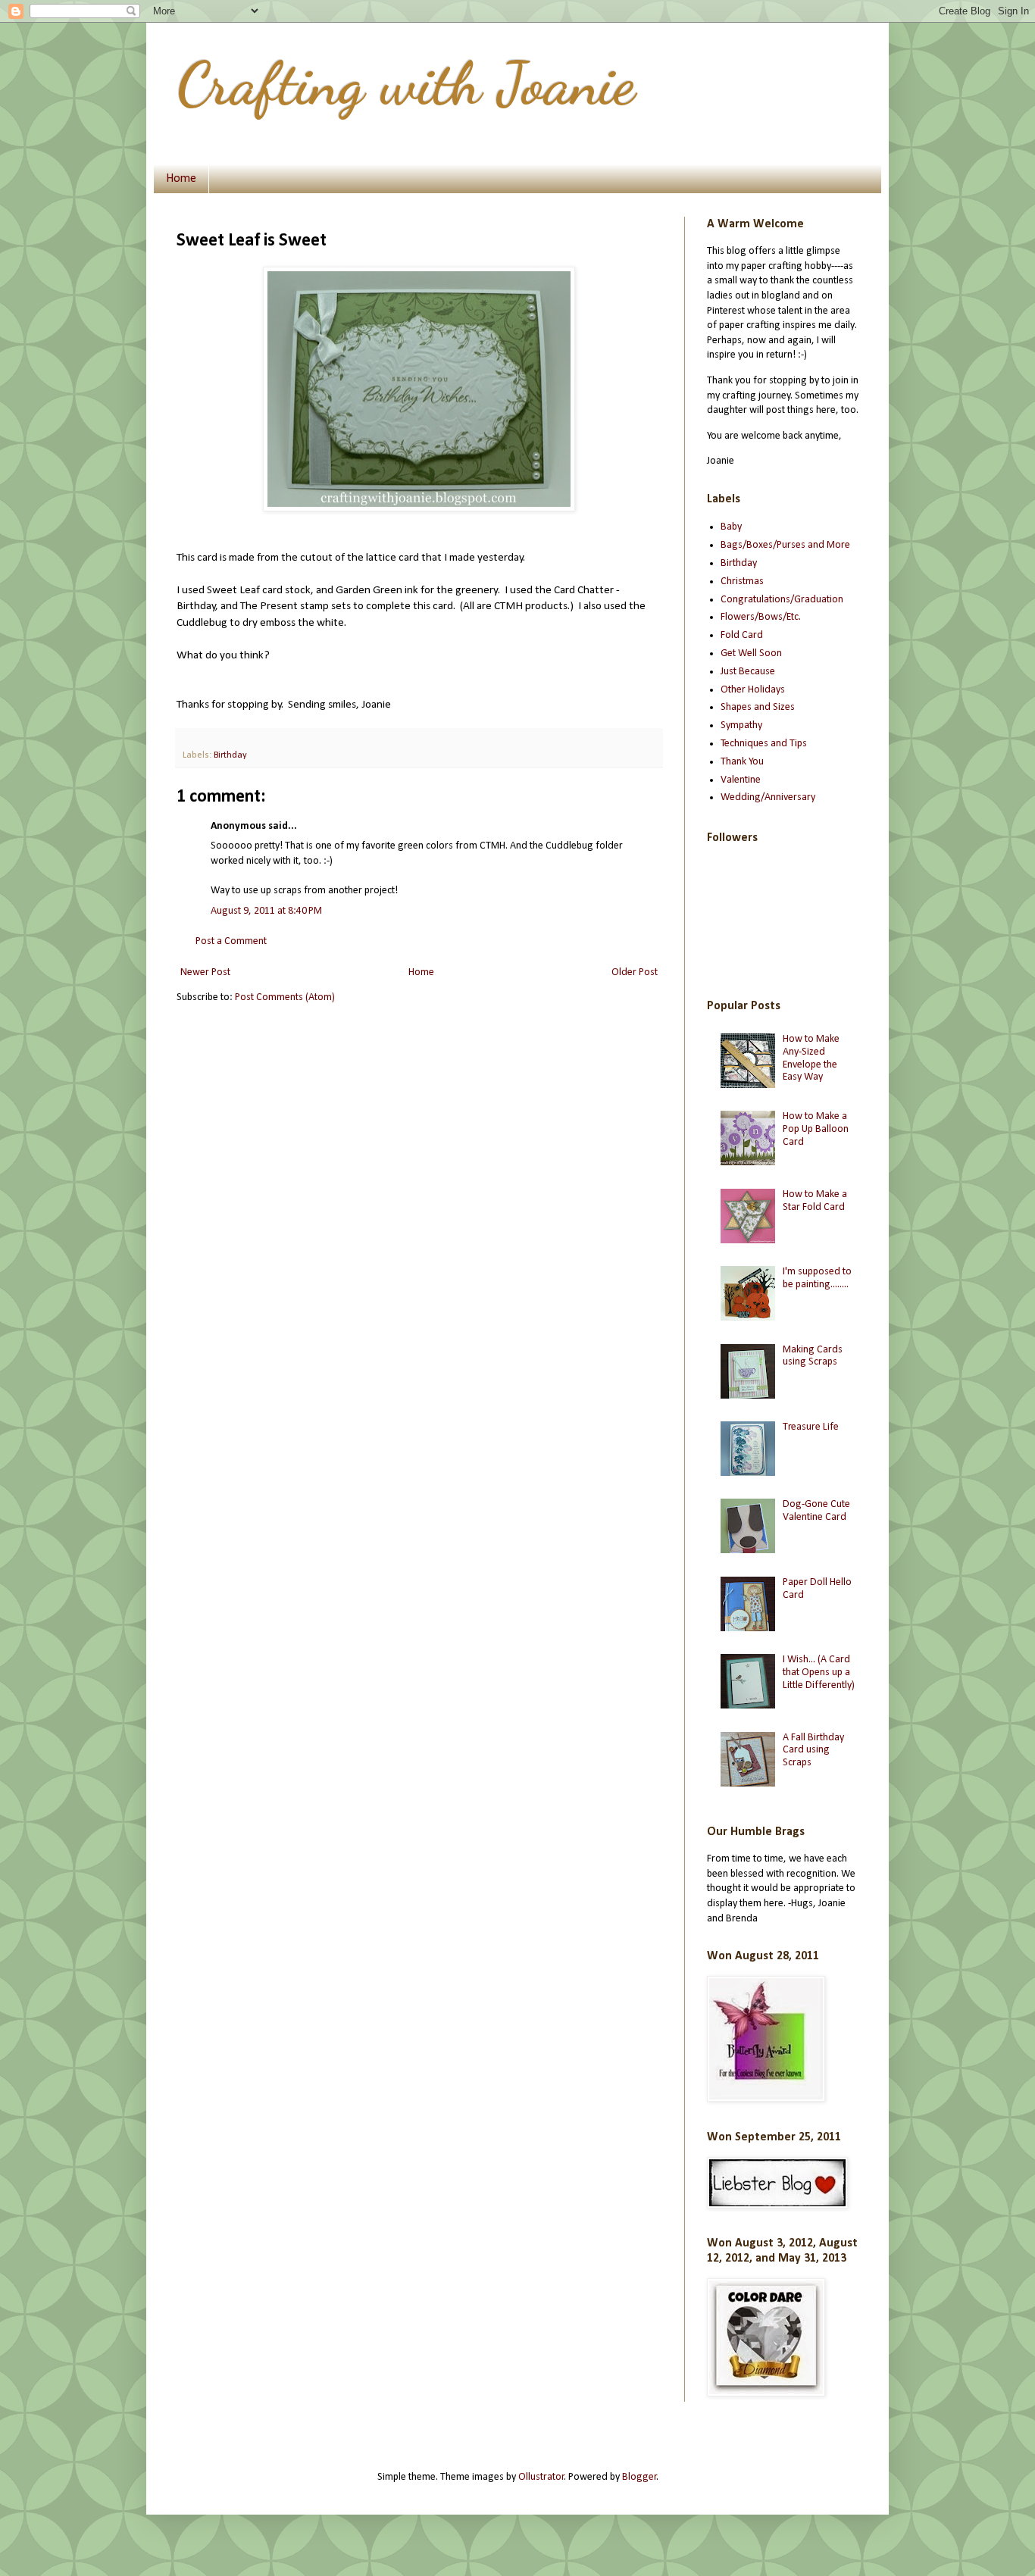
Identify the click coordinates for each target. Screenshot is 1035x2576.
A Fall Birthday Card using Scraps (813, 1751)
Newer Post (205, 972)
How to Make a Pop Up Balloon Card (816, 1129)
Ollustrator (541, 2477)
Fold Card (742, 635)
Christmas (742, 581)
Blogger (639, 2477)
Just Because (748, 672)
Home (181, 179)
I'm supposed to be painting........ (817, 1278)
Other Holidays (753, 690)
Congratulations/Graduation (782, 600)
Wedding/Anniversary (768, 797)
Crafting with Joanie (406, 83)
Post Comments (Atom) (285, 997)
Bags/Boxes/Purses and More (785, 545)
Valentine (741, 780)
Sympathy (741, 725)
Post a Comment (231, 941)
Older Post (635, 972)
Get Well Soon (751, 653)
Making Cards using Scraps (813, 1356)
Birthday (230, 755)
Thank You (742, 762)
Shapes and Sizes (758, 707)
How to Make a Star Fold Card (815, 1201)
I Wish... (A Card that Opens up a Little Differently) (819, 1673)
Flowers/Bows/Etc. (761, 617)
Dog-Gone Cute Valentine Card (816, 1511)
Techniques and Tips (764, 744)
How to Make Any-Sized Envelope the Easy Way (811, 1058)
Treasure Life (811, 1427)
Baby (731, 527)
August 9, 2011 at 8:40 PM (266, 911)
